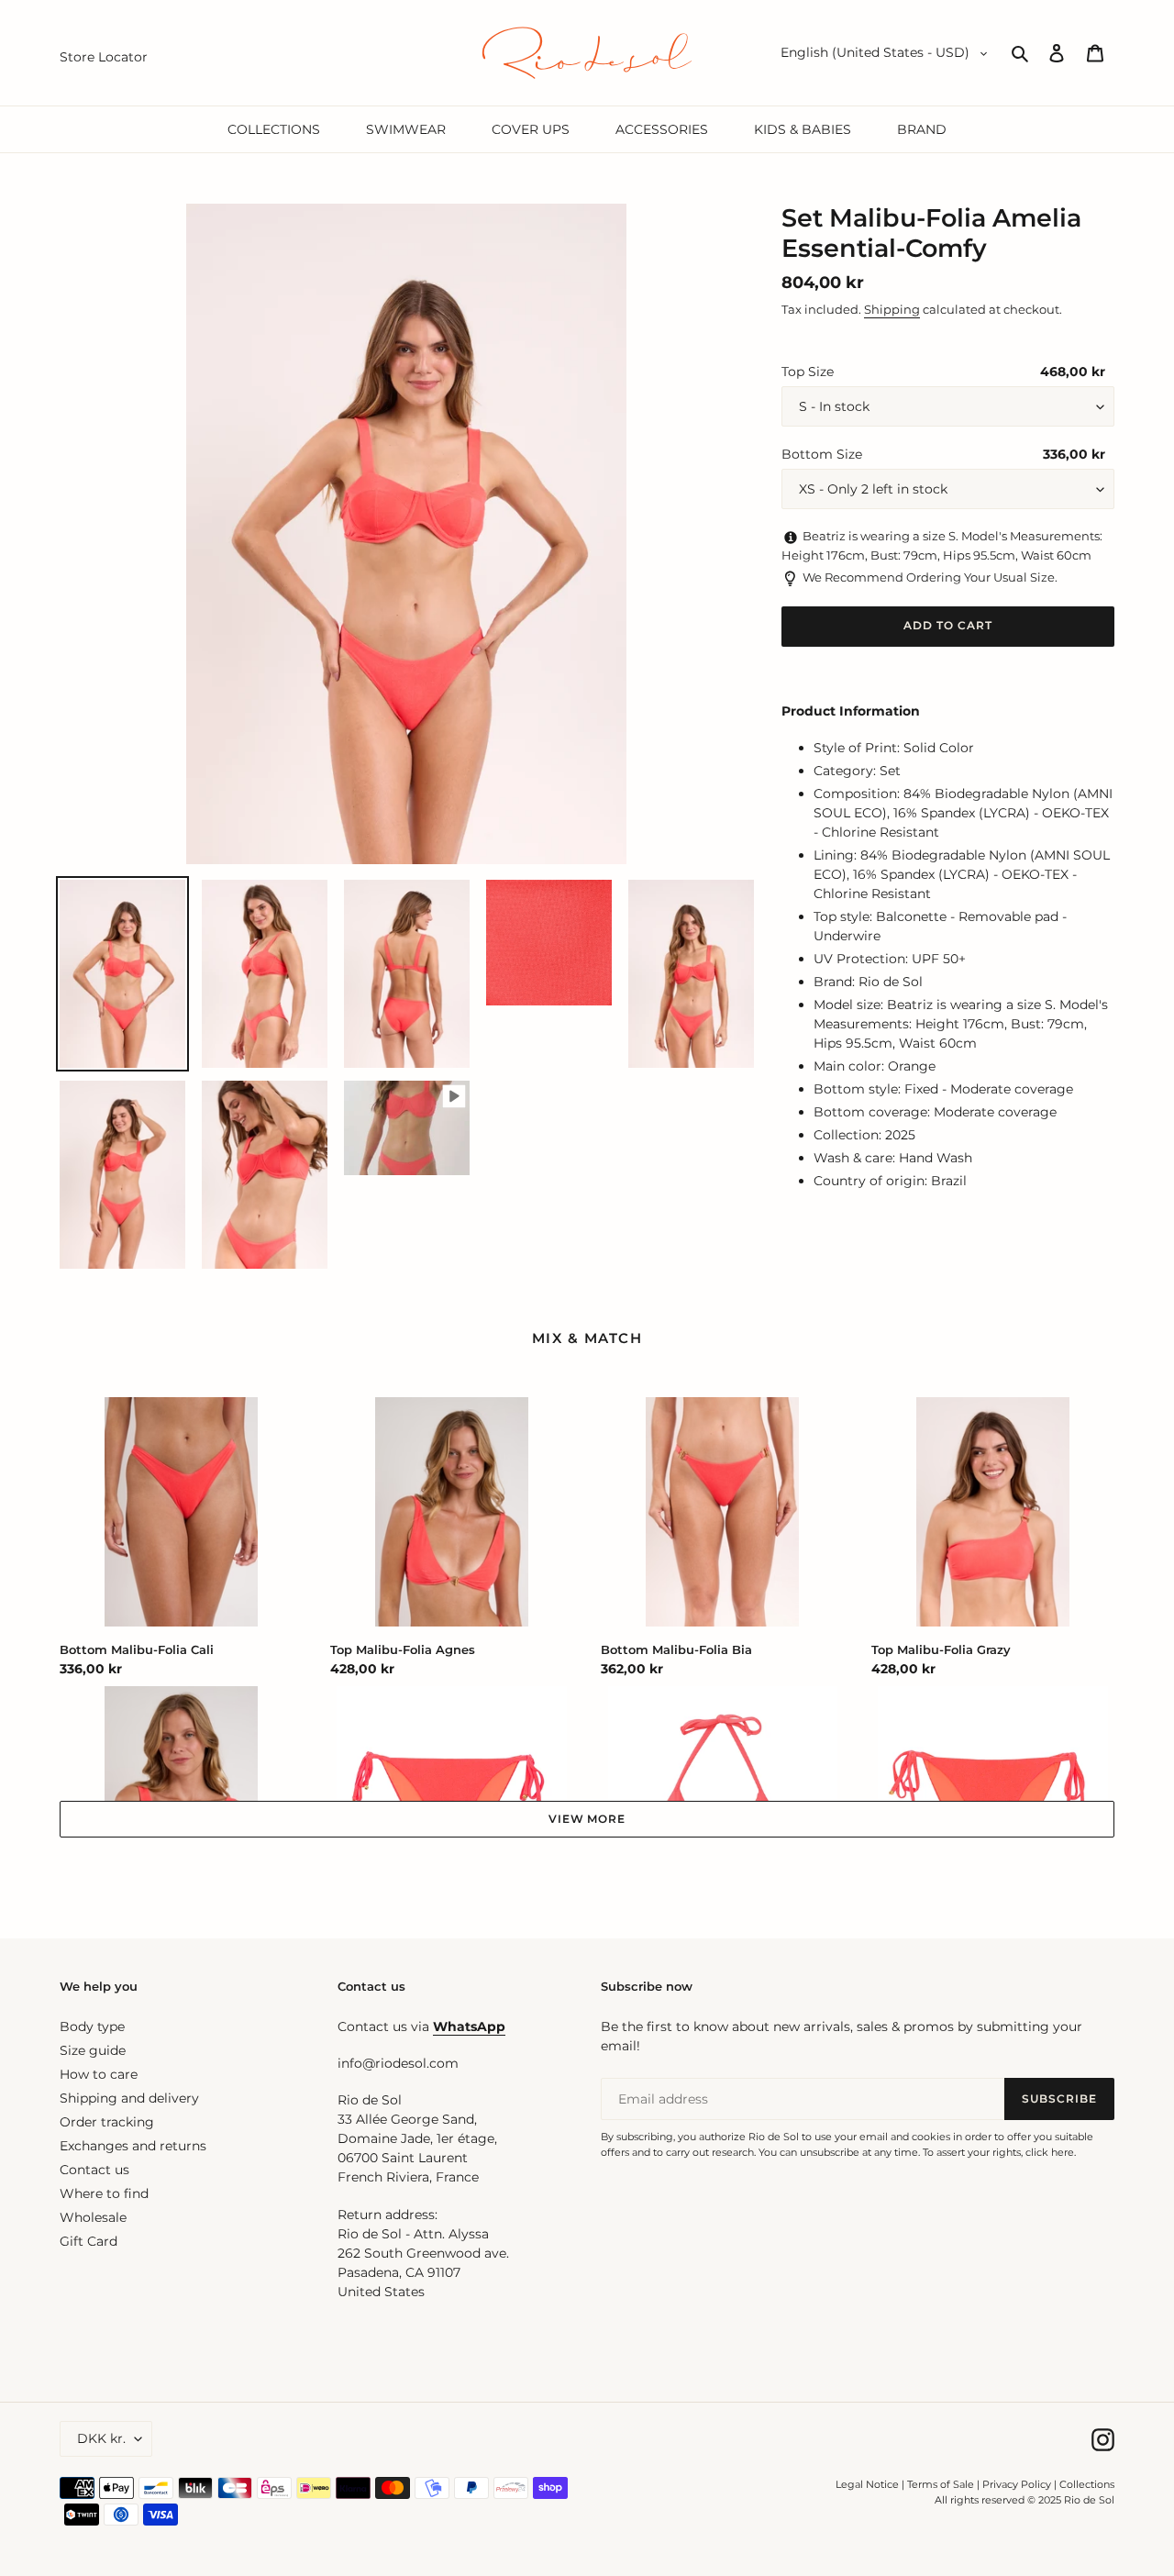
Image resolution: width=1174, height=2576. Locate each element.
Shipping (892, 309)
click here (1050, 2152)
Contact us (94, 2170)
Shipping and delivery (129, 2098)
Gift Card (89, 2241)
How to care (99, 2074)
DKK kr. (101, 2438)
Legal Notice (867, 2484)
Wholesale (93, 2217)
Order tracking (107, 2122)
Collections (1087, 2484)
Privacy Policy (1018, 2484)
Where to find (104, 2193)
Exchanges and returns (133, 2146)
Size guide (93, 2050)
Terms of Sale (941, 2484)
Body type (92, 2026)
